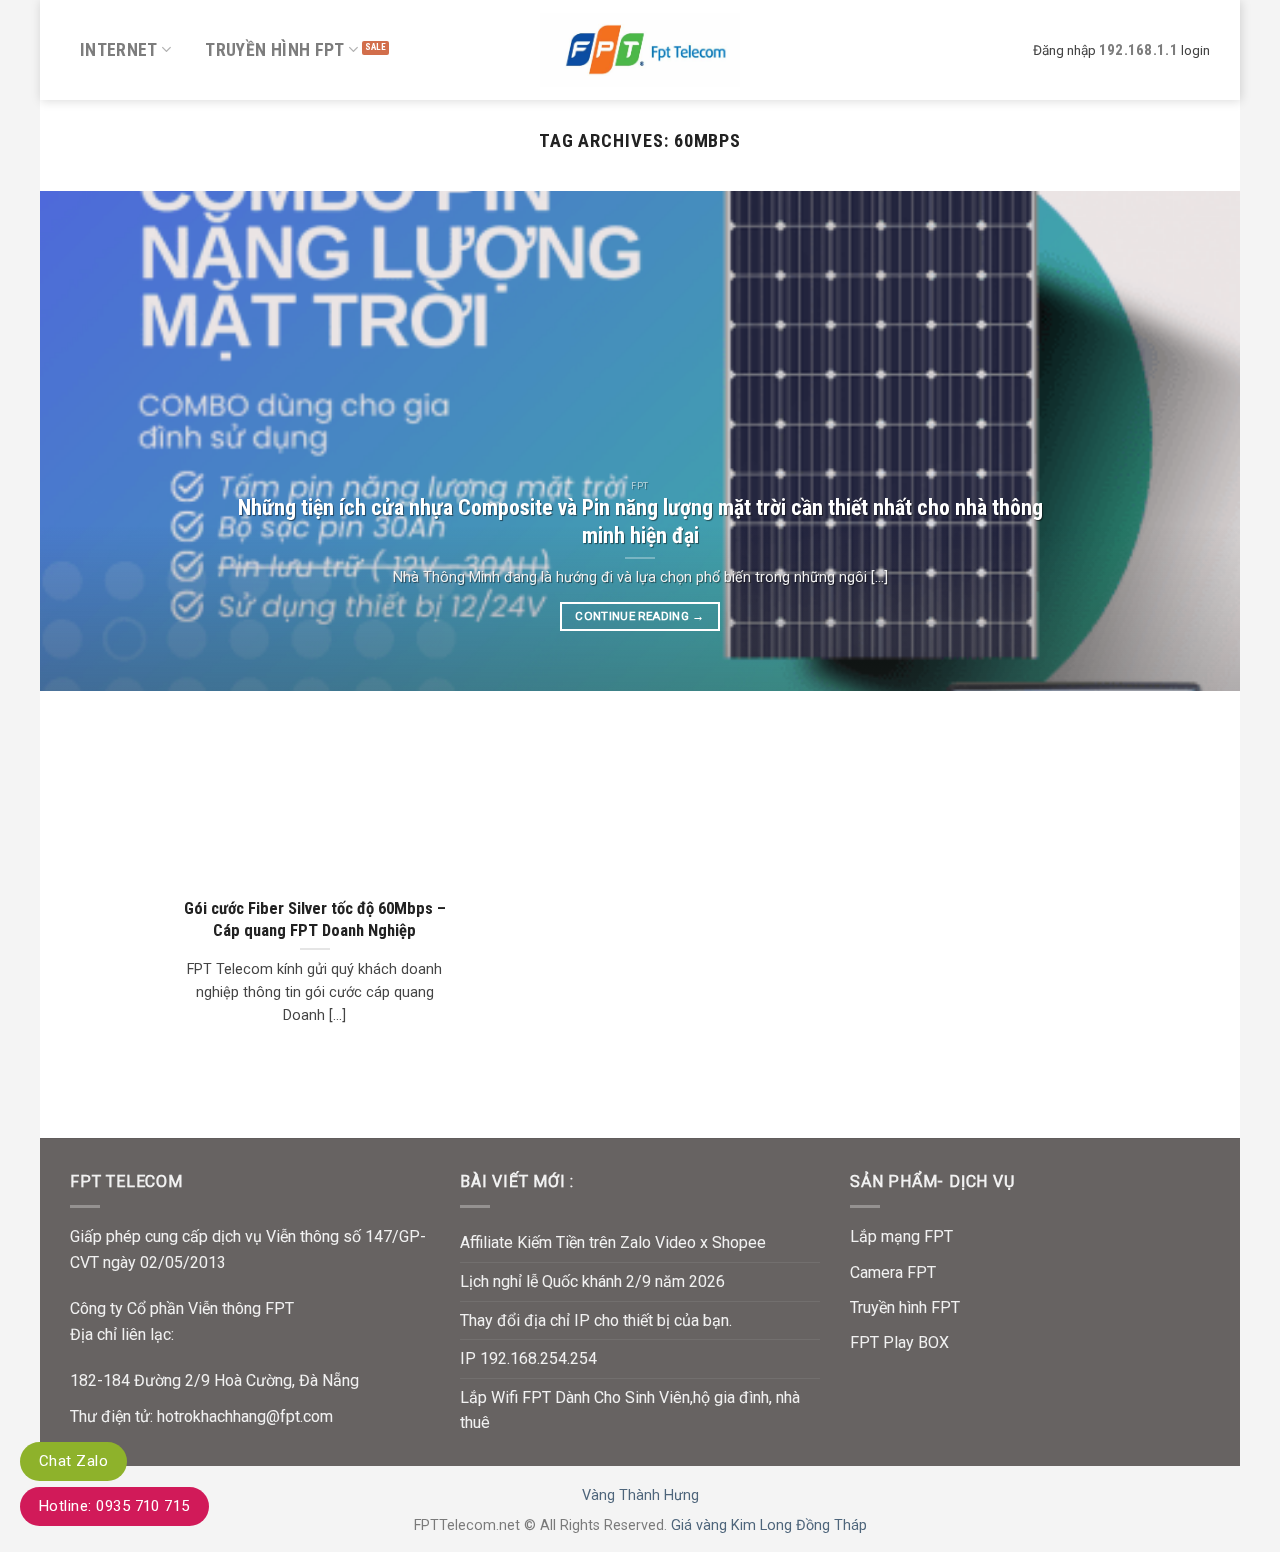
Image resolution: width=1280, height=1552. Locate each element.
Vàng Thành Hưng (640, 1495)
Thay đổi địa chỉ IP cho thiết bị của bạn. (596, 1320)
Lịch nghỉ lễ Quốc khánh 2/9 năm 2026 (592, 1281)
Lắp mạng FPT (901, 1236)
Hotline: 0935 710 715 (114, 1506)
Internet (119, 50)
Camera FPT (893, 1272)
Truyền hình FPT (274, 50)
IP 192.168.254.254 (528, 1358)
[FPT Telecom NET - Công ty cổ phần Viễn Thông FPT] (640, 49)
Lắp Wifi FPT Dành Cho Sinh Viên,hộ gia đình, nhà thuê (630, 1410)
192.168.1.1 (1138, 50)
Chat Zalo (73, 1461)
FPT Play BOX (899, 1342)
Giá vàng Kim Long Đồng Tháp (769, 1525)
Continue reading (639, 616)
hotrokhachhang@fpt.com (245, 1416)
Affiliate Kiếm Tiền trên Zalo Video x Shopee (613, 1242)
